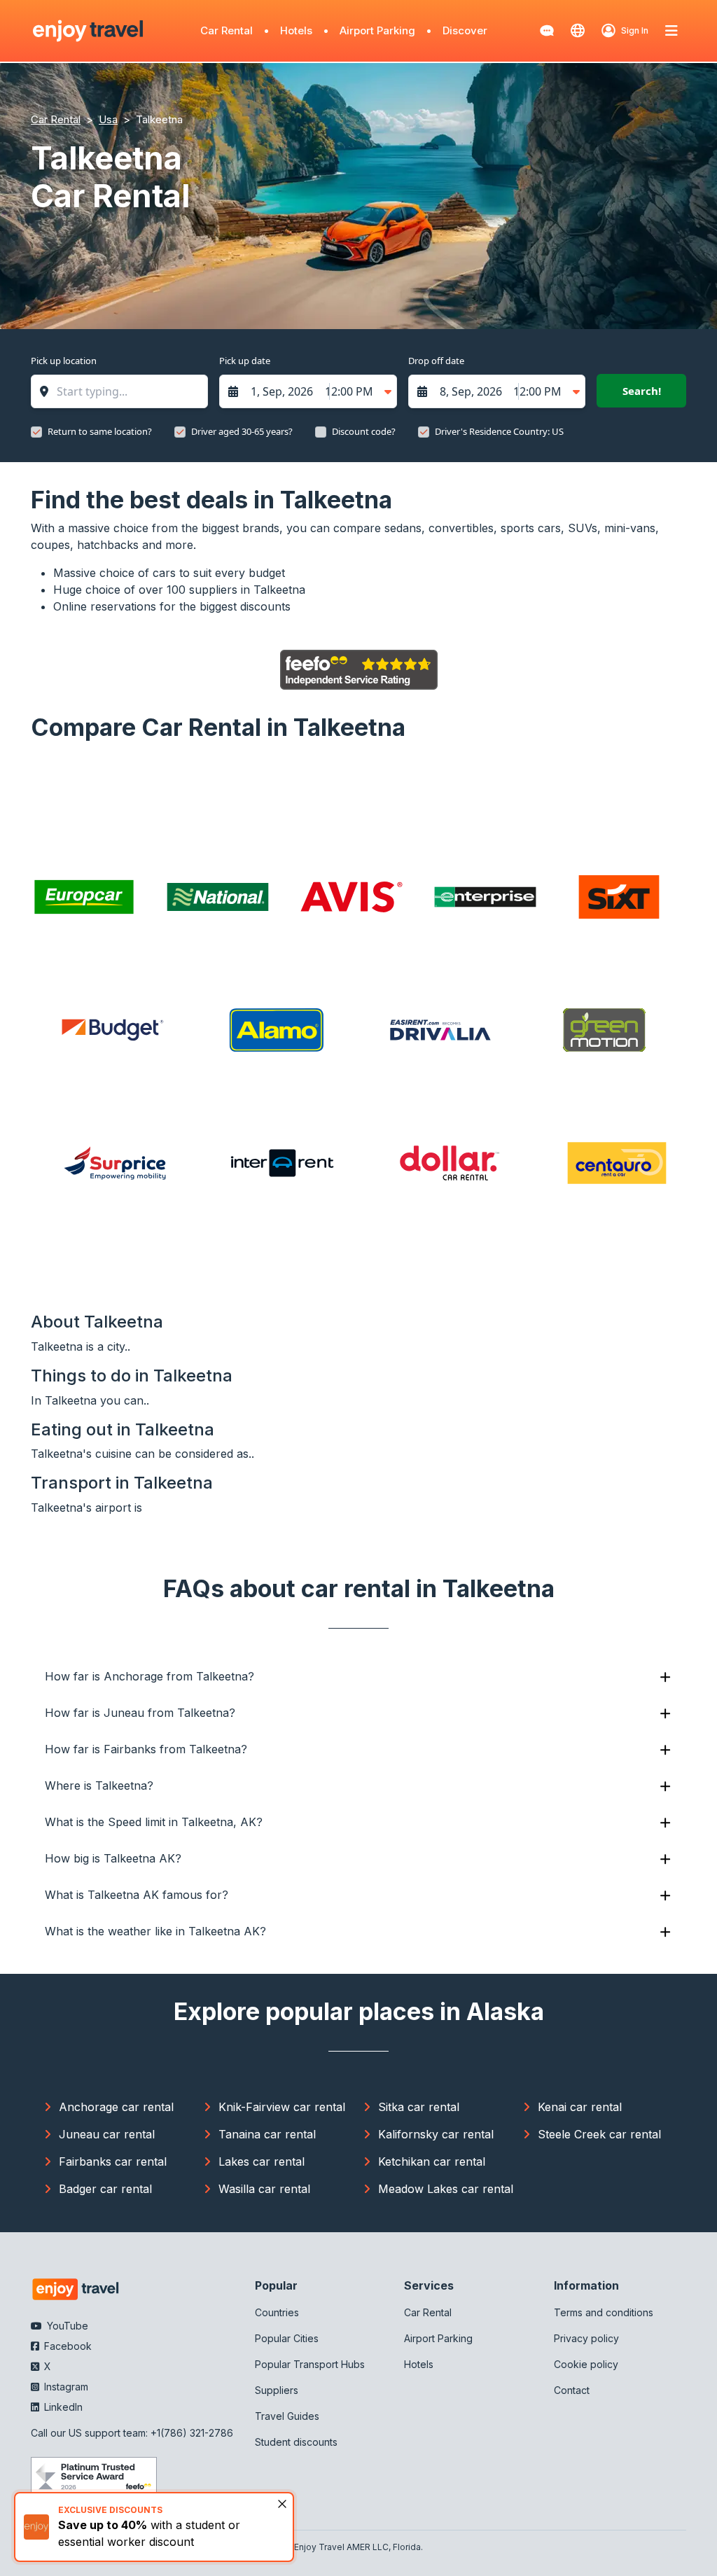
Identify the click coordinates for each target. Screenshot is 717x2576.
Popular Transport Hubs (310, 2364)
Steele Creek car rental (599, 2134)
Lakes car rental (262, 2161)
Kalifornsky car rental (436, 2134)
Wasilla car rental (264, 2189)
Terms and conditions (604, 2312)
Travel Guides (287, 2416)
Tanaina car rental (267, 2134)
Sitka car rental (419, 2107)
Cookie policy (586, 2364)
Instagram (65, 2387)
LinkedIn (62, 2407)
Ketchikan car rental (432, 2161)
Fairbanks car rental (113, 2161)
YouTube (66, 2326)
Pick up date (245, 361)
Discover (465, 30)
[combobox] (126, 391)
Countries (277, 2312)
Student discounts (296, 2442)
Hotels (296, 30)
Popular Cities (287, 2338)
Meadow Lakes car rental (446, 2189)
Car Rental (227, 30)
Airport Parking (377, 30)
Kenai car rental (580, 2107)
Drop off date (436, 361)
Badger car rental (105, 2189)
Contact (572, 2390)
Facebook (67, 2346)
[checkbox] (36, 432)
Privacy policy (586, 2338)
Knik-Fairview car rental (282, 2107)
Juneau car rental (107, 2134)
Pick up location (64, 361)
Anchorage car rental (116, 2107)
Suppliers (277, 2390)
